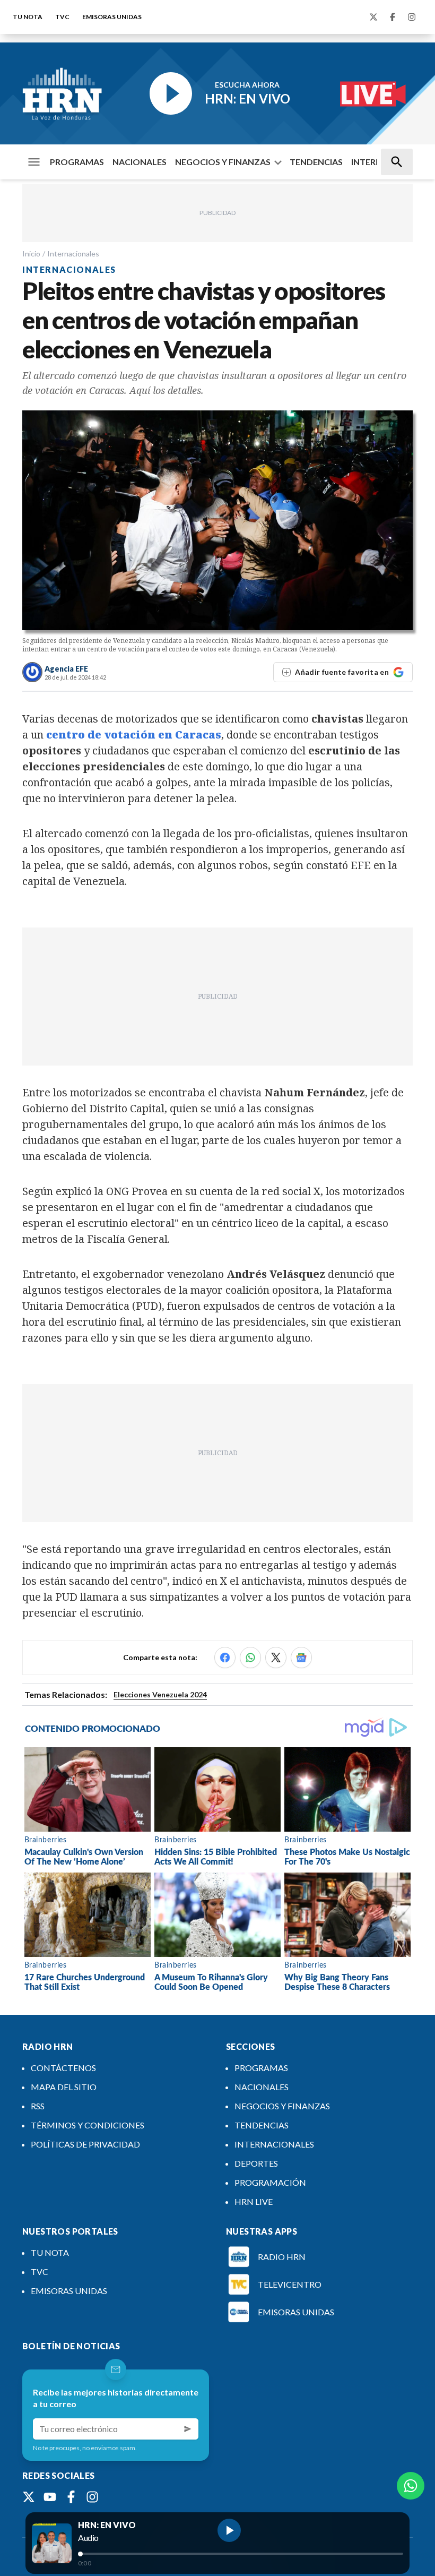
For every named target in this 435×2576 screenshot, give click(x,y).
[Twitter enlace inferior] (29, 2497)
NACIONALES (140, 162)
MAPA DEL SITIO (64, 2087)
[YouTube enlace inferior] (50, 2497)
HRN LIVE (254, 2201)
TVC (62, 17)
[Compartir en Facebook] (225, 1658)
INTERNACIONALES (274, 2144)
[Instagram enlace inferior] (92, 2497)
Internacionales (73, 254)
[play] (229, 2530)
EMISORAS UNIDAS (112, 17)
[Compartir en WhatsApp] (250, 1658)
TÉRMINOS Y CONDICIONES (88, 2125)
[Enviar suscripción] (188, 2429)
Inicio (31, 254)
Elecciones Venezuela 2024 (160, 1694)
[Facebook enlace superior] (393, 17)
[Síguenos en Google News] (301, 1658)
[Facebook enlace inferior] (71, 2497)
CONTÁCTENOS (63, 2068)
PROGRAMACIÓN (270, 2182)
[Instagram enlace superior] (412, 17)
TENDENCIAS (316, 162)
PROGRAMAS (77, 162)
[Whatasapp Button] (411, 2486)
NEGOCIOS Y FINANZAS (223, 162)
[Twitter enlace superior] (373, 17)
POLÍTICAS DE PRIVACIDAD (85, 2144)
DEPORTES (256, 2163)
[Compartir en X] (276, 1658)
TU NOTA (28, 17)
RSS (38, 2106)
